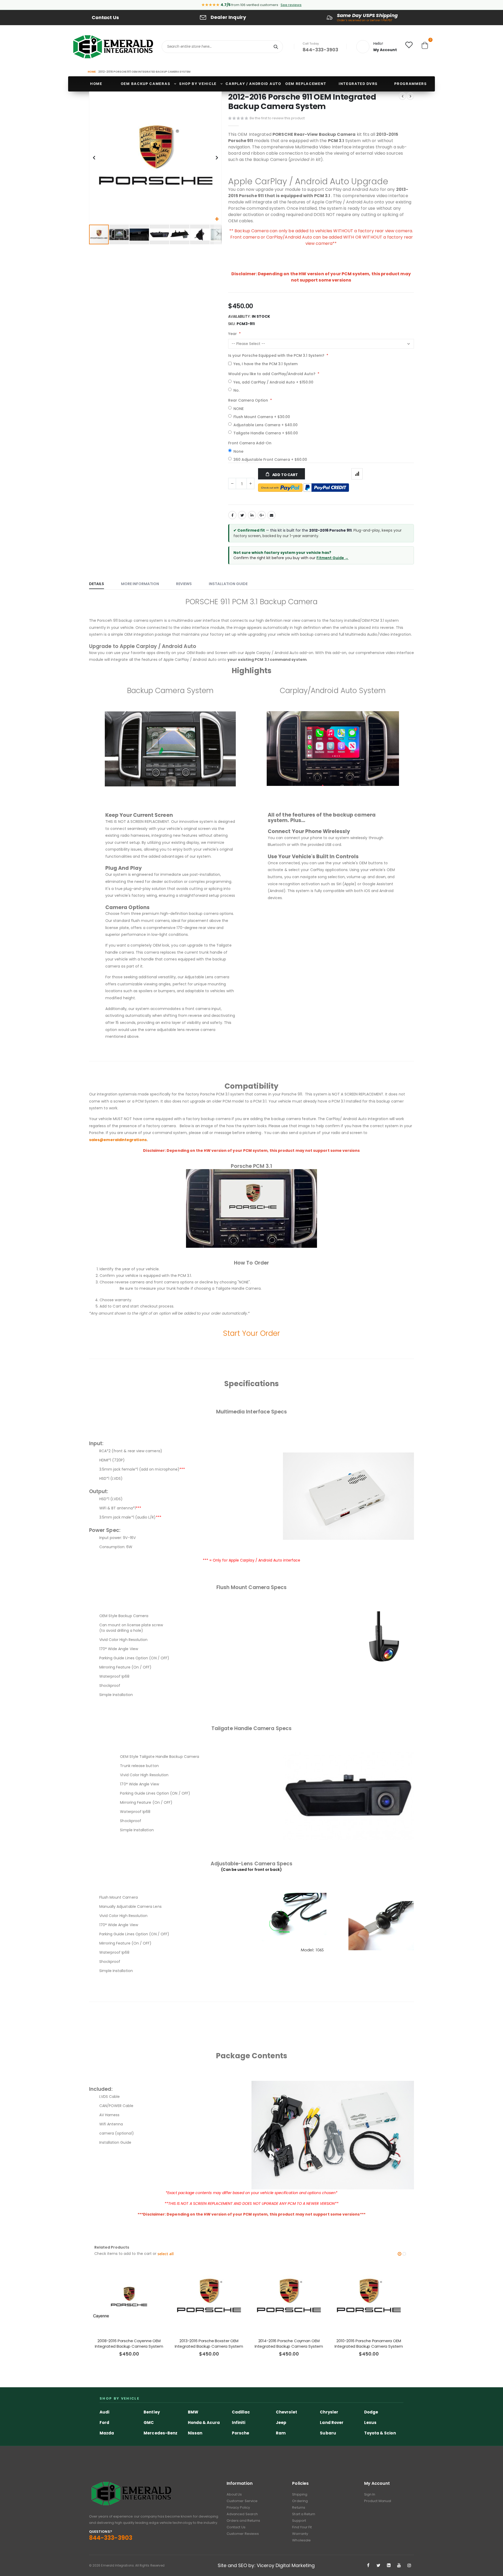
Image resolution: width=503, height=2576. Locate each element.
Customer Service (242, 2501)
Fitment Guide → (332, 558)
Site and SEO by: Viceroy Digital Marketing (266, 2565)
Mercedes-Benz (160, 2433)
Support (299, 2521)
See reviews (291, 5)
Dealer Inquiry (228, 17)
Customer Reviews (243, 2534)
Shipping (300, 2494)
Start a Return (304, 2514)
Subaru (328, 2433)
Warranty (300, 2534)
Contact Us (105, 17)
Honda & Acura (204, 2423)
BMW (193, 2412)
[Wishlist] (409, 46)
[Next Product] (410, 96)
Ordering (300, 2501)
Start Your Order (251, 1333)
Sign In (370, 2494)
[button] (217, 219)
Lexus (370, 2423)
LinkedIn (252, 515)
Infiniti (239, 2423)
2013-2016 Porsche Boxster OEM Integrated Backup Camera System (209, 2343)
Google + (262, 515)
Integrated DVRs (358, 84)
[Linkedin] (389, 2566)
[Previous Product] (402, 96)
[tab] (100, 584)
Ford (104, 2423)
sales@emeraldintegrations (118, 1140)
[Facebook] (368, 2566)
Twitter (242, 515)
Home (92, 72)
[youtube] (399, 2566)
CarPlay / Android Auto (253, 84)
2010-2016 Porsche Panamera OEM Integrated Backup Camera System (369, 2343)
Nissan (195, 2433)
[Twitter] (379, 2566)
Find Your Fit (302, 2527)
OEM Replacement (306, 84)
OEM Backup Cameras (146, 84)
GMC (149, 2423)
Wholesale (301, 2540)
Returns (299, 2507)
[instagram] (409, 2566)
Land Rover (332, 2423)
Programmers (411, 84)
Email (271, 515)
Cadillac (241, 2412)
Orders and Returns (243, 2521)
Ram (281, 2433)
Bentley (152, 2412)
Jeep (281, 2423)
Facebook (232, 515)
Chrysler (329, 2412)
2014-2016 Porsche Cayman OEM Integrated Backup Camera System (289, 2343)
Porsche (240, 2433)
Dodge (371, 2412)
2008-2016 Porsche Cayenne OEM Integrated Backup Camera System (129, 2343)
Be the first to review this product (277, 118)
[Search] (276, 47)
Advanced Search (242, 2514)
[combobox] (222, 47)
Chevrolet (286, 2412)
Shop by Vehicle (198, 84)
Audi (104, 2412)
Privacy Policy (238, 2507)
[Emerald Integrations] (113, 47)
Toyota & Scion (380, 2433)
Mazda (107, 2433)
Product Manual (378, 2501)
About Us (234, 2494)
